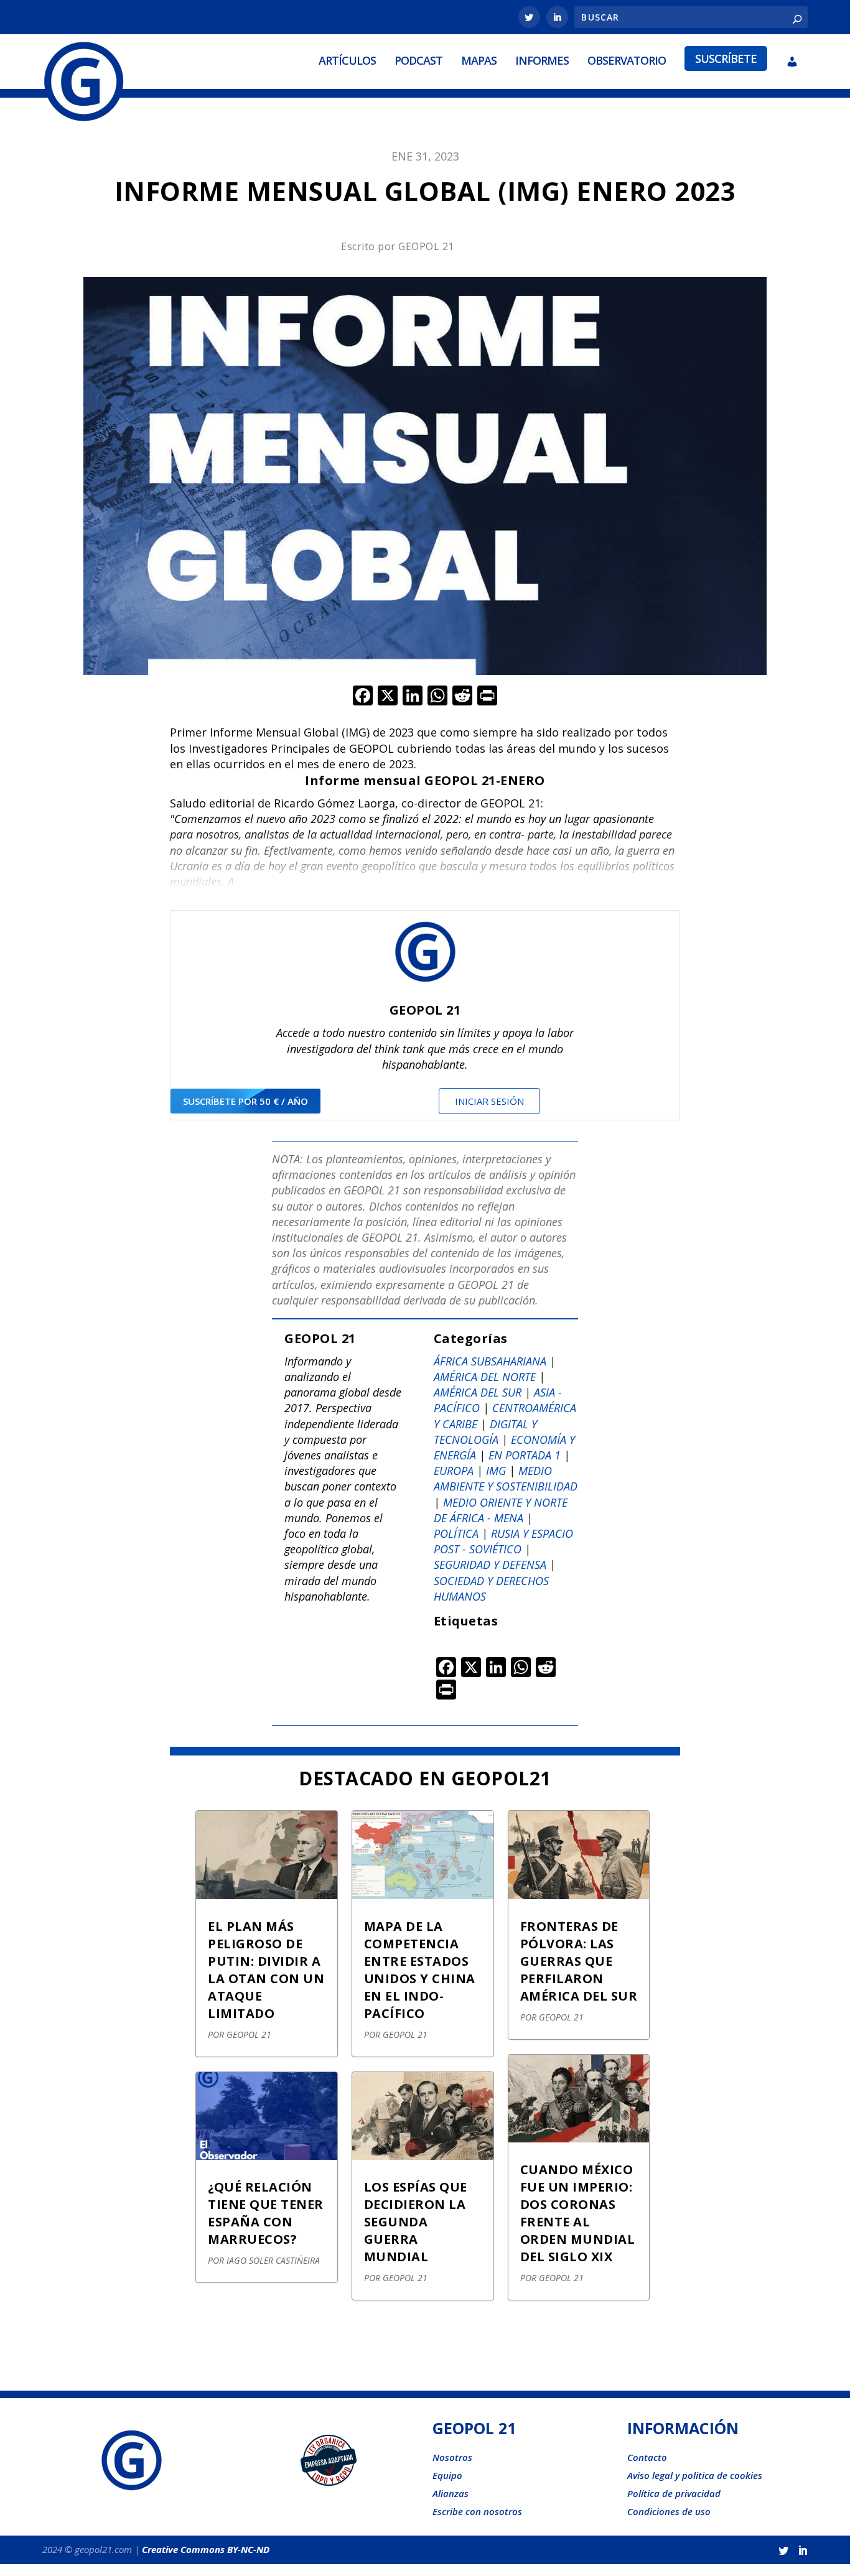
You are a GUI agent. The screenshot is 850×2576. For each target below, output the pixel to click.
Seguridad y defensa (490, 1565)
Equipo (447, 2475)
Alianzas (451, 2493)
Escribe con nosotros (477, 2511)
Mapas (479, 60)
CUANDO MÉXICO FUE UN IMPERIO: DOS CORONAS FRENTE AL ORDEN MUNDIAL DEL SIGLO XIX (578, 2213)
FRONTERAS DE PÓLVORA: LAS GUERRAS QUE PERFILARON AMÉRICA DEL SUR (579, 1961)
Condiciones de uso (669, 2511)
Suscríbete (726, 58)
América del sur (478, 1392)
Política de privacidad (674, 2493)
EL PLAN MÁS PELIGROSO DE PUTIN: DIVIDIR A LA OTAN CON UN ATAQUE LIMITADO (266, 1970)
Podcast (418, 60)
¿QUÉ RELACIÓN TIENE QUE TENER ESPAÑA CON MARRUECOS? (266, 2213)
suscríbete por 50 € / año (245, 1101)
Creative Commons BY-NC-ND (206, 2549)
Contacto (647, 2457)
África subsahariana (490, 1361)
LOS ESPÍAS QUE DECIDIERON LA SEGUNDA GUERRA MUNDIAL (416, 2222)
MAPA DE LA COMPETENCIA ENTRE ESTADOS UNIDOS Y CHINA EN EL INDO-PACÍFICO (420, 1970)
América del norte (485, 1377)
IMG (496, 1471)
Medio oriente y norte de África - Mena (501, 1510)
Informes (542, 60)
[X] (388, 697)
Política (456, 1533)
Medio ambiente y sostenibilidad (506, 1478)
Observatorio (627, 60)
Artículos (347, 60)
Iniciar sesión (489, 1101)
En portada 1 (525, 1455)
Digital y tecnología (485, 1432)
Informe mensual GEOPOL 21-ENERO (425, 780)
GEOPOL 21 (426, 246)
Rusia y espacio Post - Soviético (503, 1541)
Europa (454, 1471)
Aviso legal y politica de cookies (695, 2475)
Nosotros (452, 2457)
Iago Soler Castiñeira (273, 2260)
